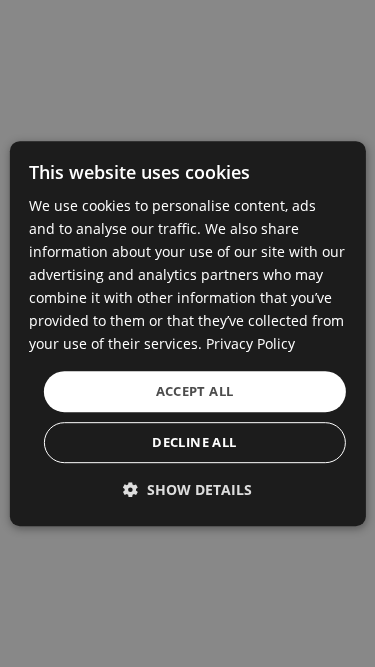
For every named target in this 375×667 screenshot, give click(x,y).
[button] (187, 489)
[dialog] (187, 334)
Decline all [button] (194, 442)
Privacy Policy (250, 344)
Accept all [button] (195, 391)
